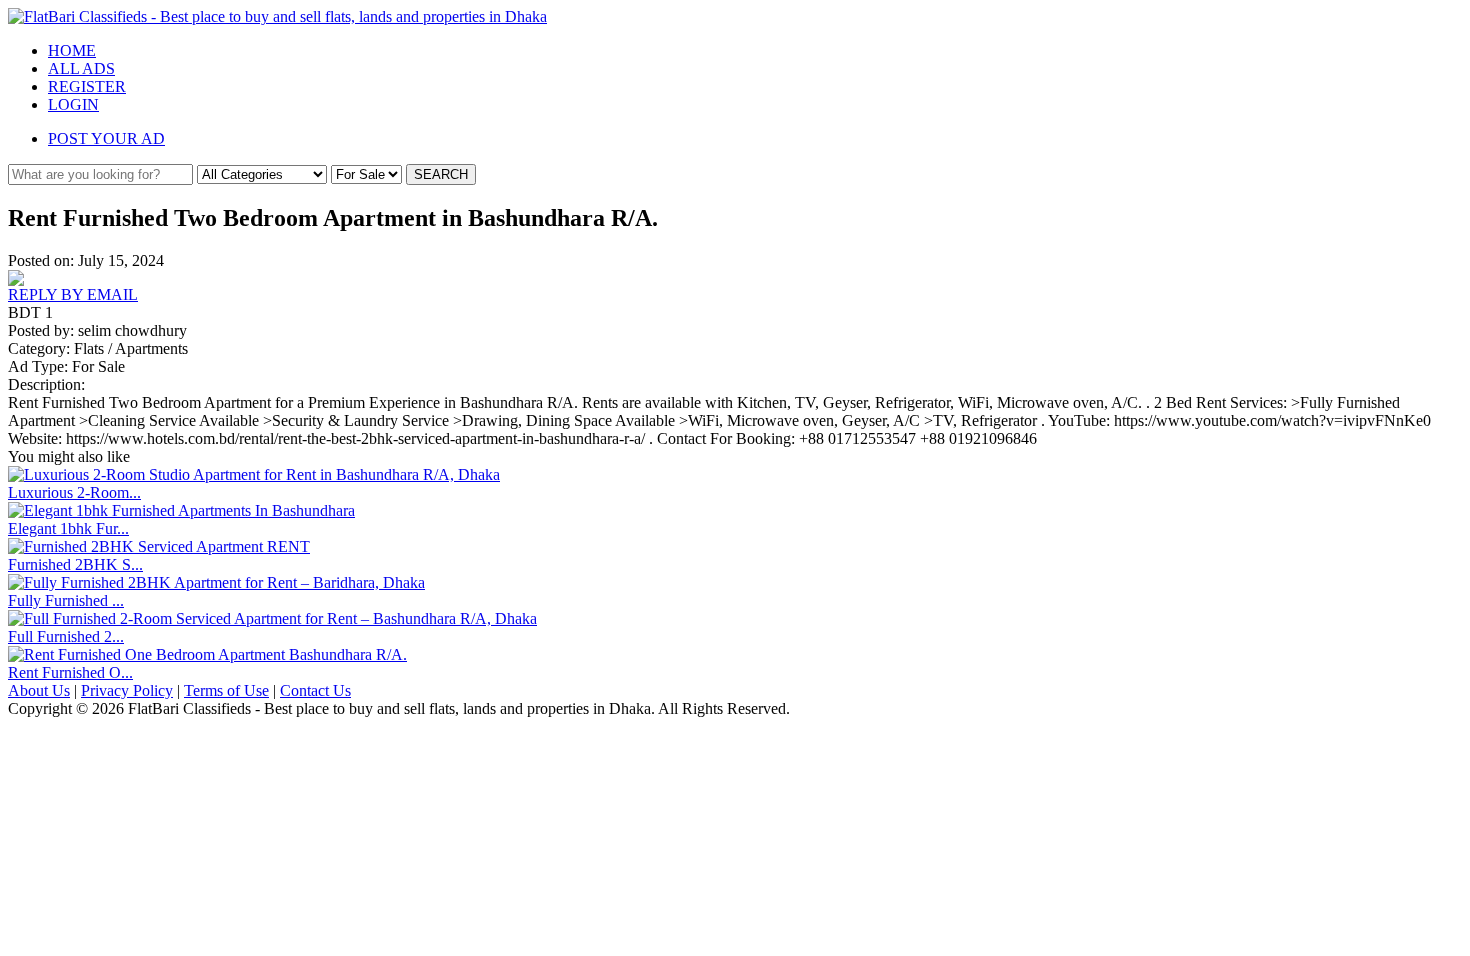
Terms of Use (226, 690)
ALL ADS (81, 68)
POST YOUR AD (106, 138)
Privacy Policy (127, 690)
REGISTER (87, 86)
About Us (39, 690)
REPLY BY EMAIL (73, 294)
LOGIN (73, 104)
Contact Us (315, 690)
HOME (72, 50)
